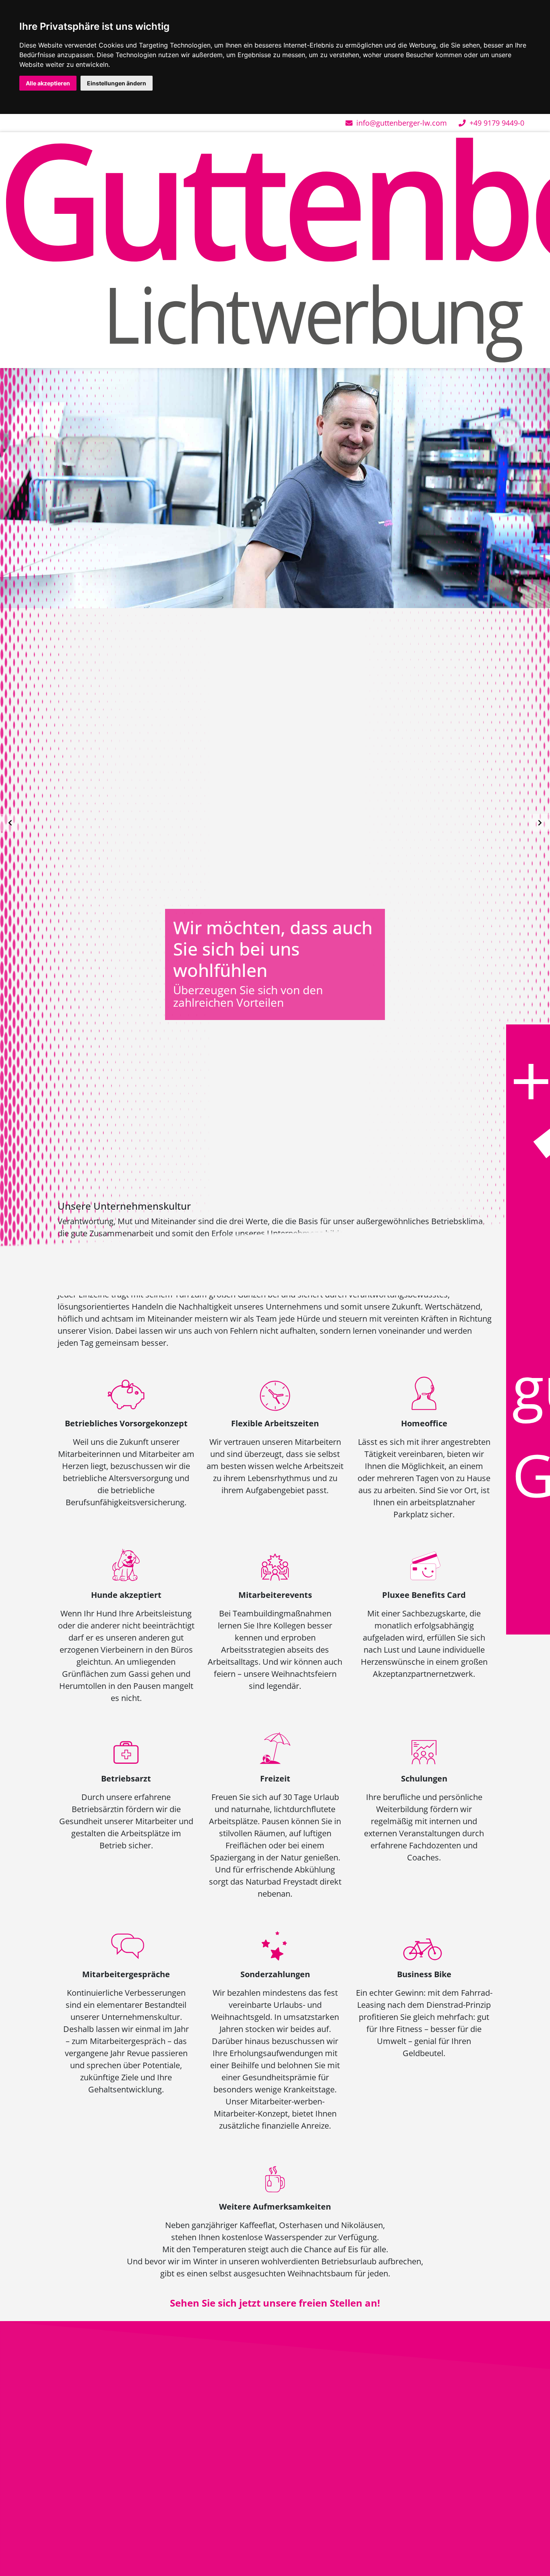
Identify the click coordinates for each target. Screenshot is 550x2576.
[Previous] (10, 823)
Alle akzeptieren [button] (48, 83)
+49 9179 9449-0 (496, 123)
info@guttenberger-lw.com (401, 123)
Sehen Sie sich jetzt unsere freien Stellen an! (275, 2303)
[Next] (540, 823)
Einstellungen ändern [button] (117, 83)
